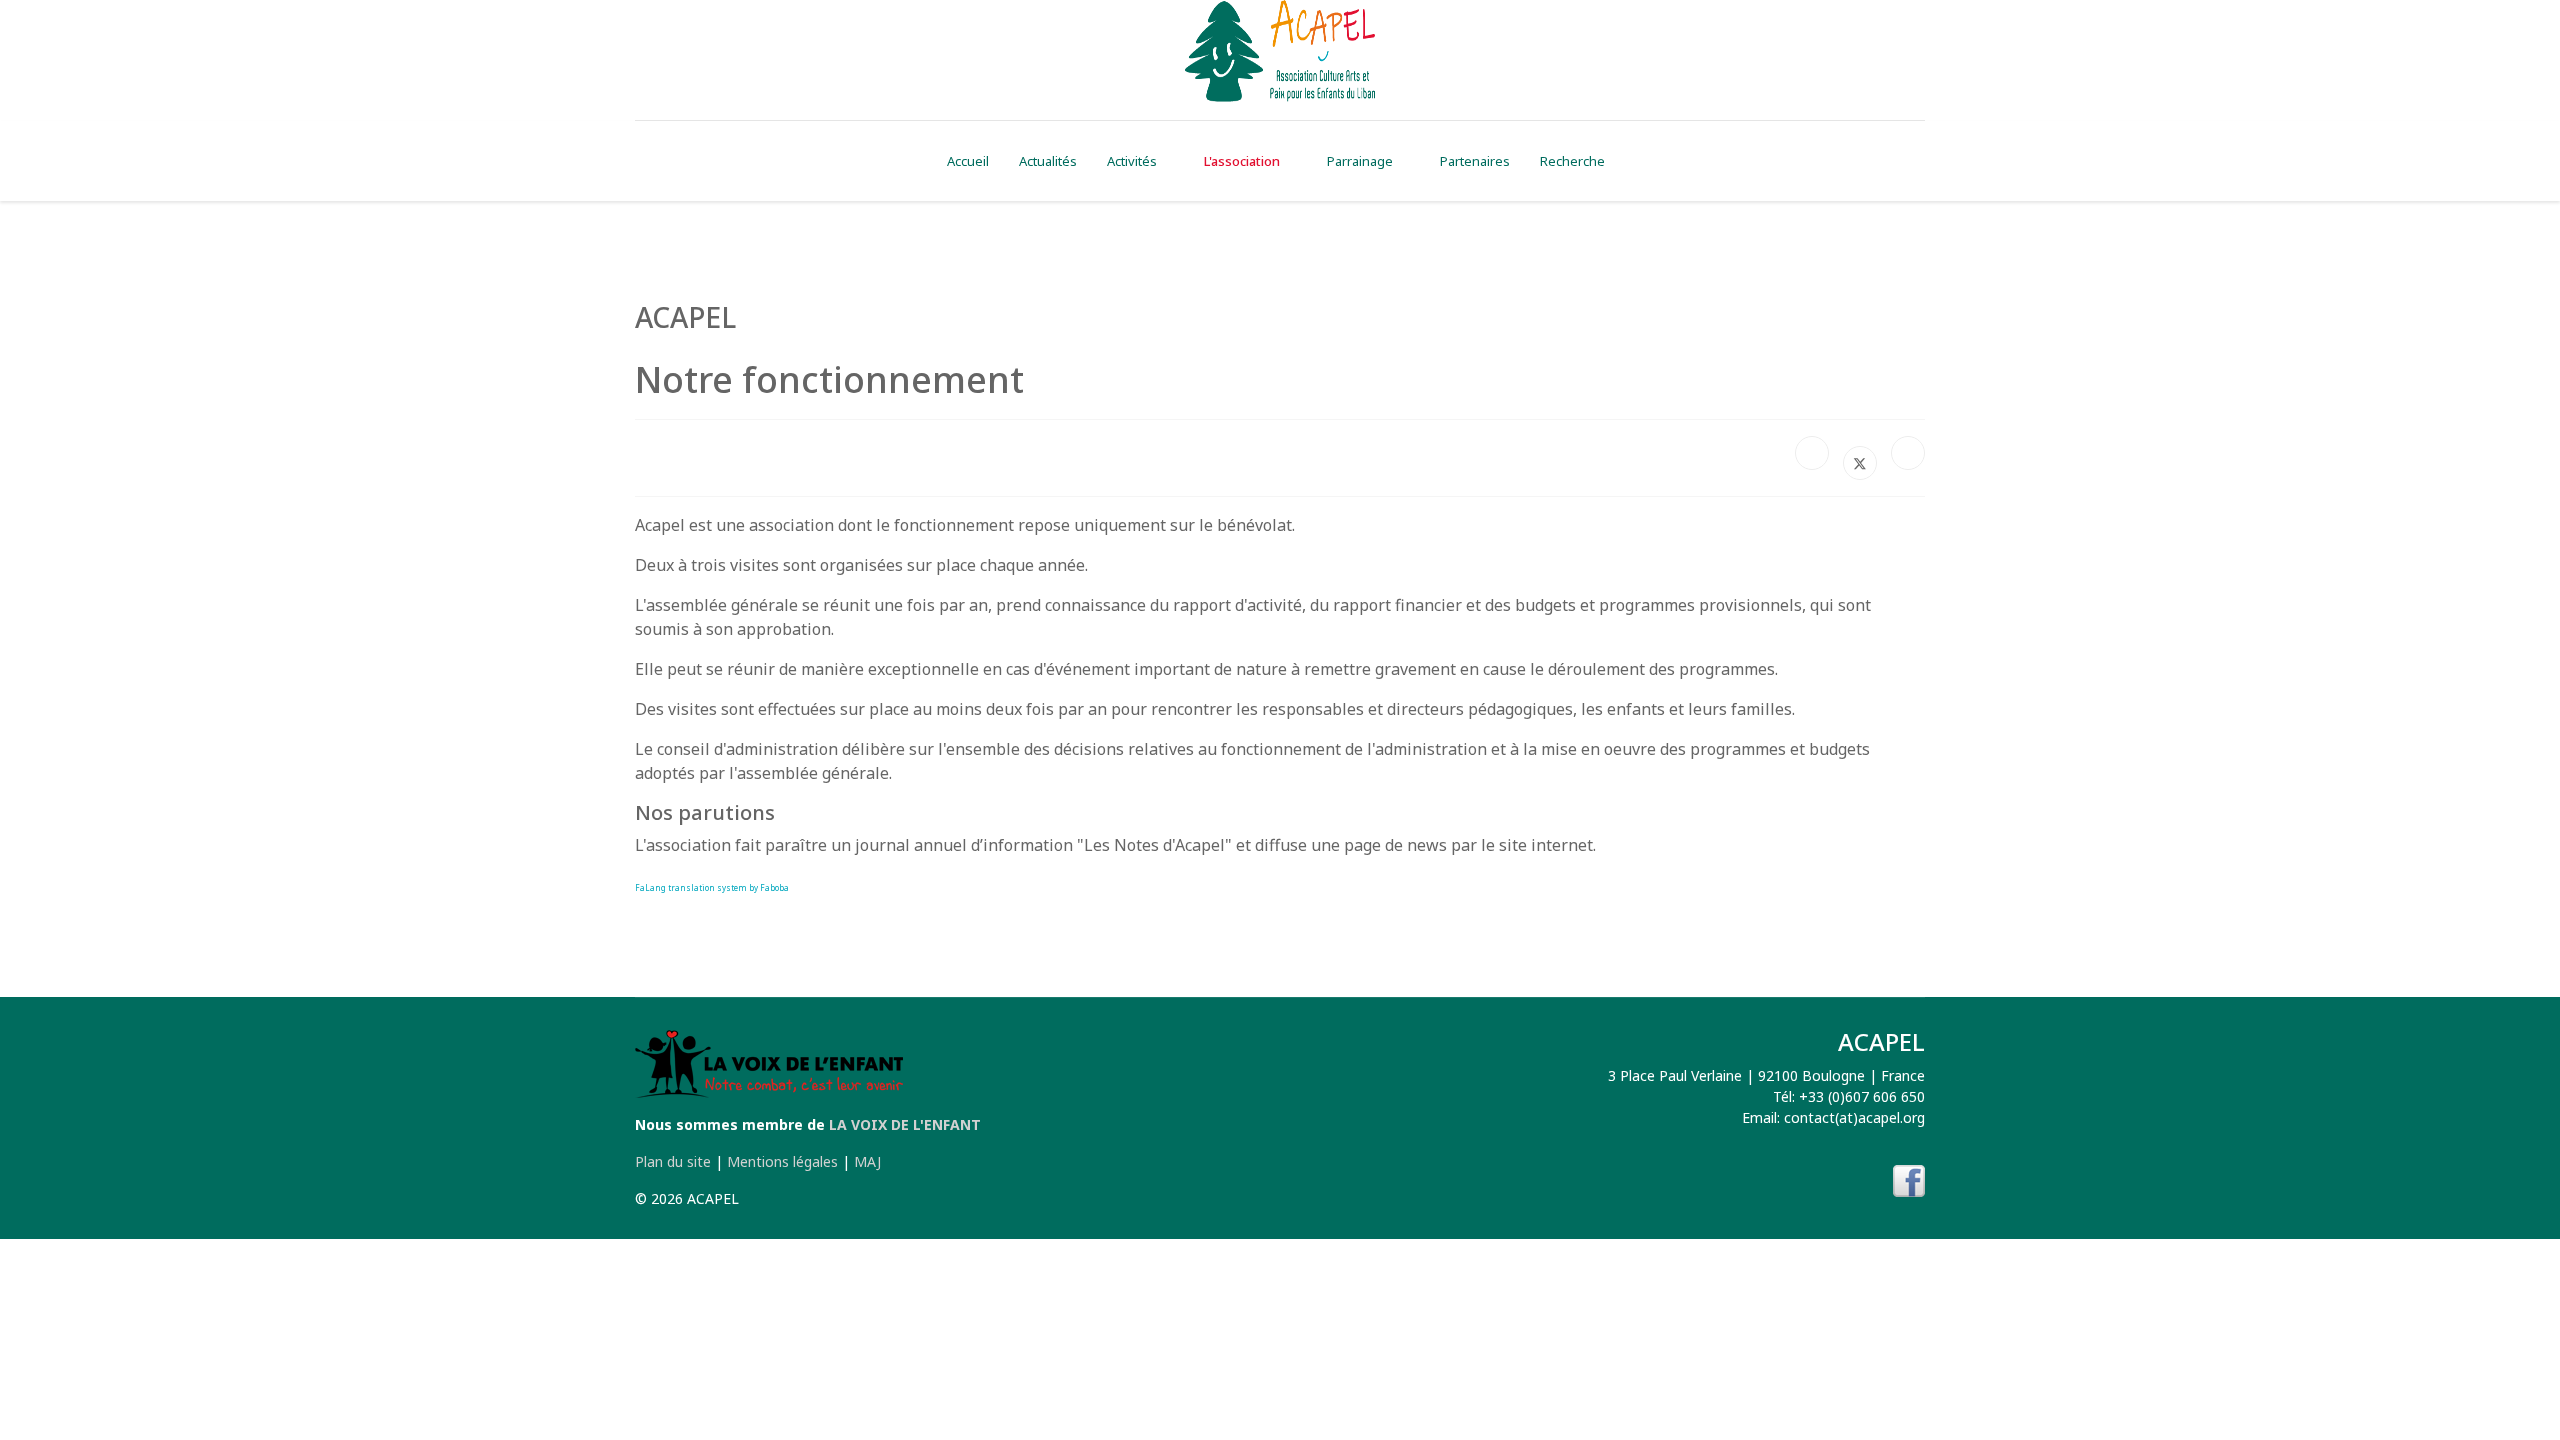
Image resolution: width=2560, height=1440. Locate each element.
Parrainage (1360, 161)
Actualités (1048, 161)
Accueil (968, 161)
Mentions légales (782, 1161)
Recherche (1572, 161)
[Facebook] (1812, 453)
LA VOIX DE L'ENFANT (905, 1124)
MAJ (867, 1161)
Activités (1132, 161)
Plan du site (673, 1161)
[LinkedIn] (1908, 453)
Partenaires (1475, 161)
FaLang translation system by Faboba (712, 887)
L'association (1242, 161)
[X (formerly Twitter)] (1860, 463)
